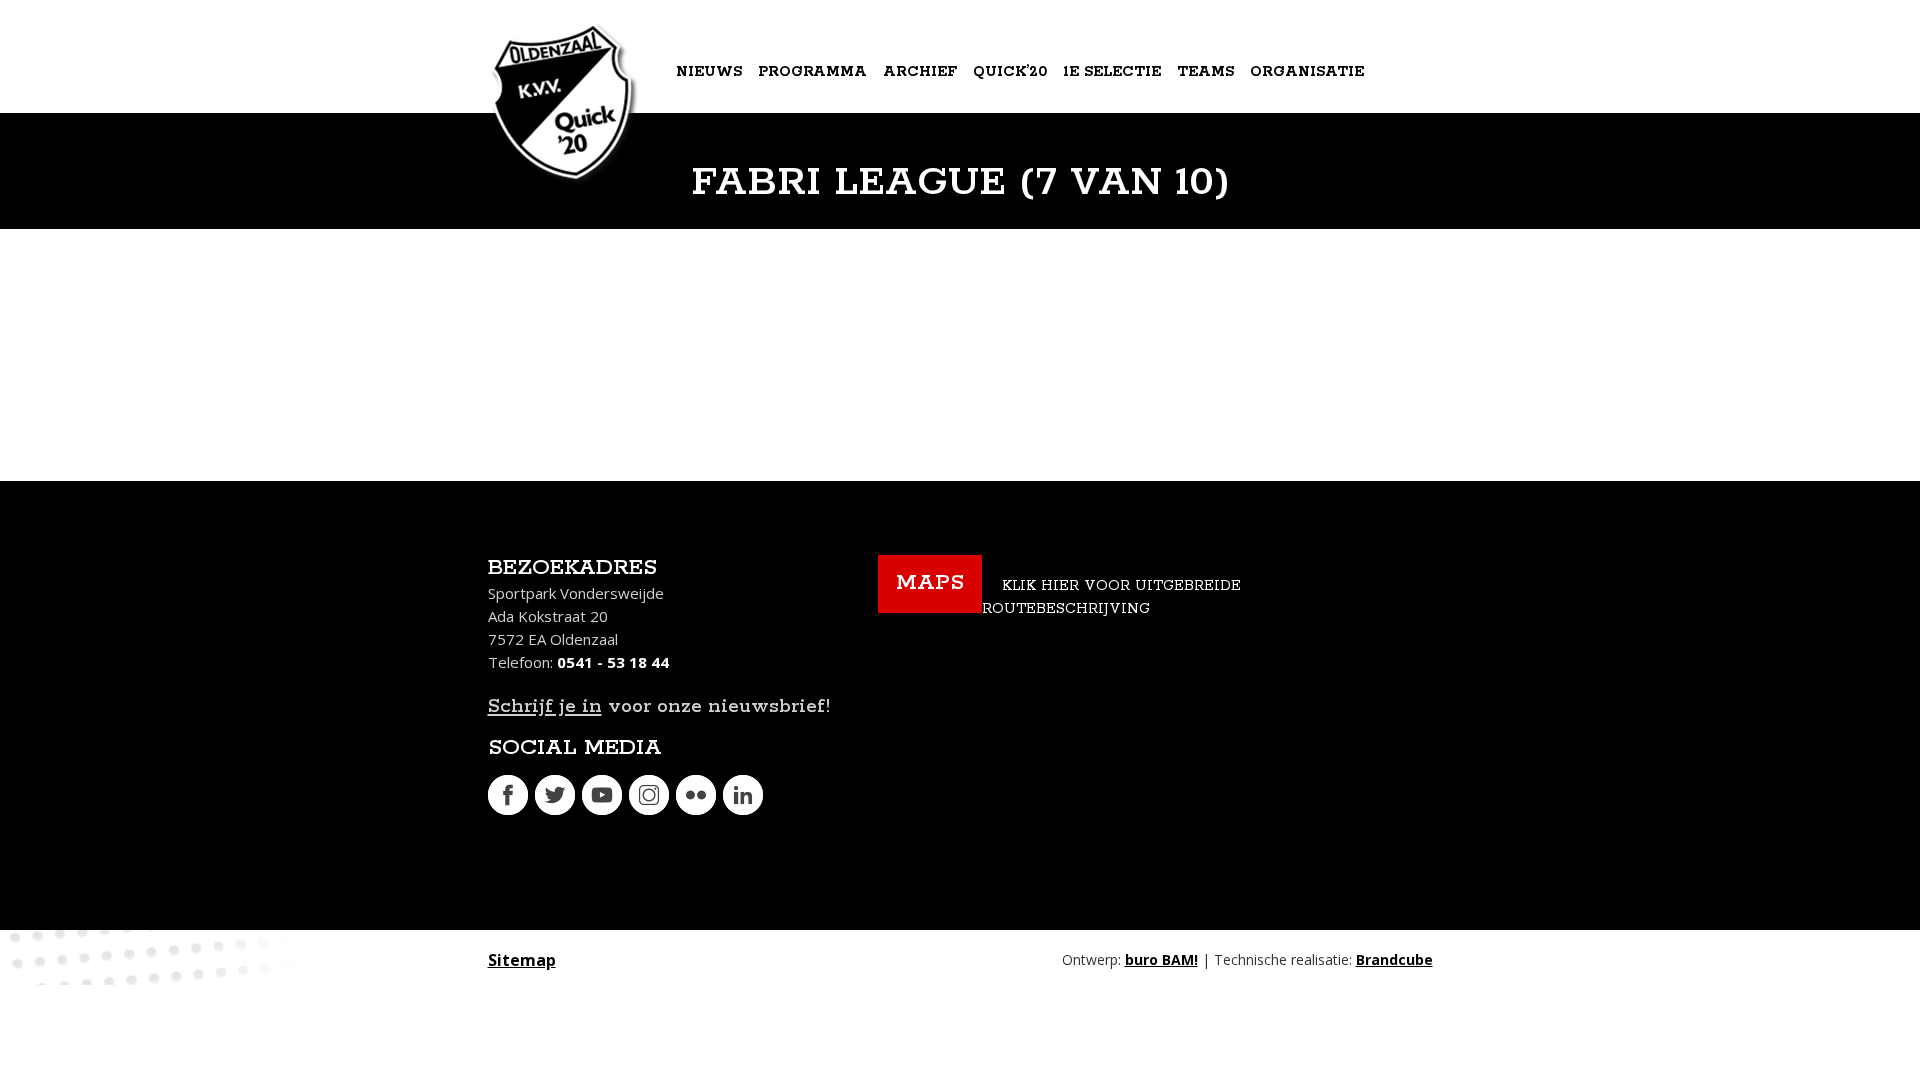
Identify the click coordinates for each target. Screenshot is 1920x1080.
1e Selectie (1112, 72)
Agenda (712, 154)
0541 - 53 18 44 (613, 662)
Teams (1205, 72)
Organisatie (1307, 72)
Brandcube (1394, 959)
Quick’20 (1010, 72)
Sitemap (522, 960)
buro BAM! (1161, 959)
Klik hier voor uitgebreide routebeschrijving (1111, 597)
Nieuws (709, 72)
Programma (812, 72)
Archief (920, 72)
